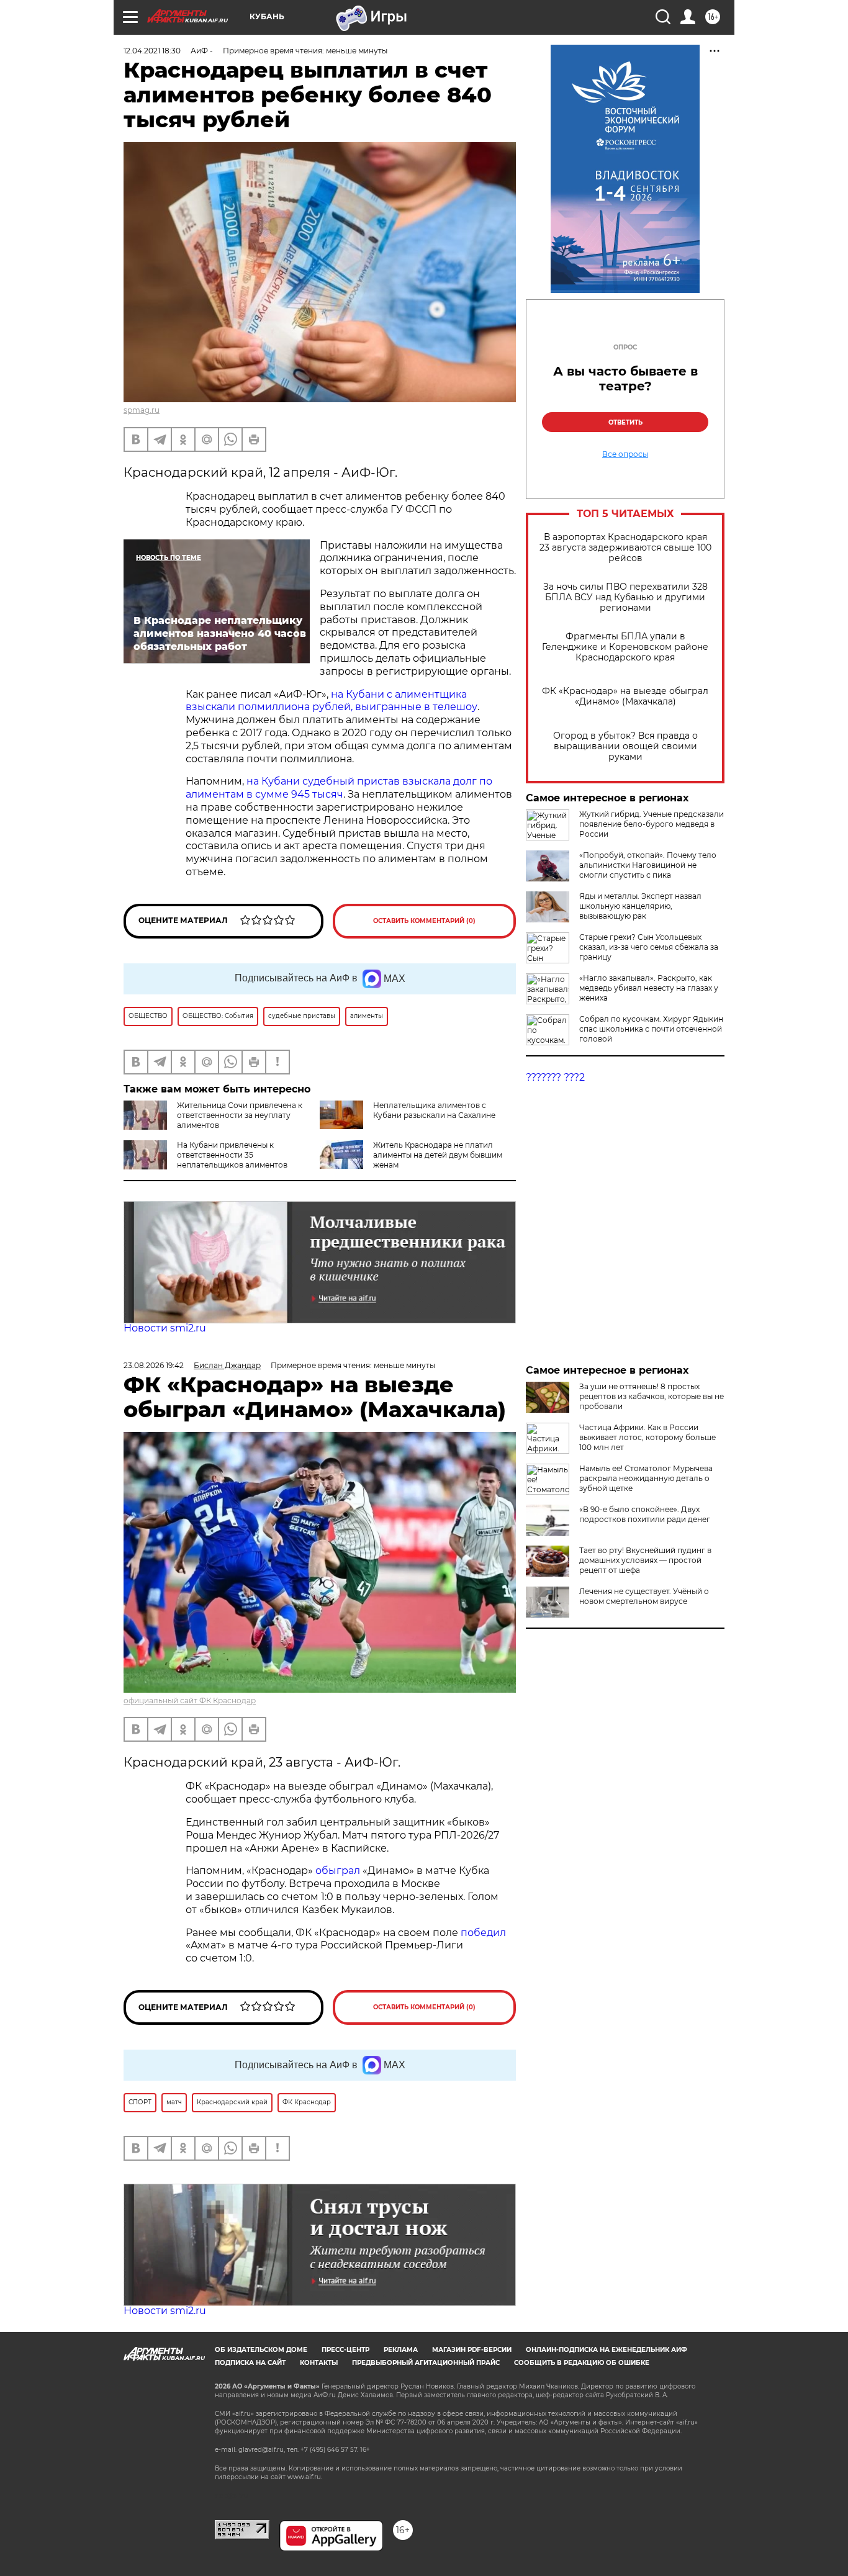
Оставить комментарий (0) (424, 921)
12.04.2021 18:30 (152, 51)
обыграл (336, 1871)
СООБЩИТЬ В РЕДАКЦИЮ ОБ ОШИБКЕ (582, 2363)
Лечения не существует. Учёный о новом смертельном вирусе (644, 1596)
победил (483, 1933)
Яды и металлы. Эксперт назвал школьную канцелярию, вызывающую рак (640, 906)
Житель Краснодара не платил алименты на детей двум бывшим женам (438, 1155)
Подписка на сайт (250, 2363)
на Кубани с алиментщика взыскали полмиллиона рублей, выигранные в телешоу (332, 701)
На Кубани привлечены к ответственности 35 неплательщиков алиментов (232, 1155)
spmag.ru (142, 410)
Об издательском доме (261, 2350)
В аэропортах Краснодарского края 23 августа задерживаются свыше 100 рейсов (625, 548)
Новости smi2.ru (165, 1328)
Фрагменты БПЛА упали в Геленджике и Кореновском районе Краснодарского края (625, 647)
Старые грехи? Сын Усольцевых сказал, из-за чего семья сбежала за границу (649, 947)
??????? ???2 (555, 1077)
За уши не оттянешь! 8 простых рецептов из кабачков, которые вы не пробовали (652, 1396)
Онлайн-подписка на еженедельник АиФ (607, 2350)
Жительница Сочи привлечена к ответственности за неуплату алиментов (240, 1115)
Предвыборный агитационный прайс (426, 2363)
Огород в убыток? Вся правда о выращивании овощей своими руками (625, 746)
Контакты (319, 2363)
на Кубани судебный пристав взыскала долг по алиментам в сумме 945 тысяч (339, 788)
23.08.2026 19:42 (154, 1365)
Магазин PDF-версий (472, 2350)
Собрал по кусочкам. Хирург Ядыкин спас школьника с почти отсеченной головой (651, 1029)
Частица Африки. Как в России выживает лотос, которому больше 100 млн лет (647, 1437)
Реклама (401, 2350)
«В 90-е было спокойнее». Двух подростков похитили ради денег (645, 1514)
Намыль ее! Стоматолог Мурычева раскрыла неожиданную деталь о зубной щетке (646, 1478)
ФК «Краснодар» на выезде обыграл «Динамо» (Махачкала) (625, 696)
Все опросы (625, 454)
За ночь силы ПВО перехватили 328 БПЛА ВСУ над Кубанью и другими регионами (625, 597)
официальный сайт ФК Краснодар (190, 1700)
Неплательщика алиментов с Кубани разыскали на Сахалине (434, 1110)
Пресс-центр (345, 2350)
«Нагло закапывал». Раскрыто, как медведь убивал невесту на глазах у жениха (649, 988)
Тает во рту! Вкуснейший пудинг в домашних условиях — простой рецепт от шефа (645, 1560)
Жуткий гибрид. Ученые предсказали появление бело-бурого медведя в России (652, 824)
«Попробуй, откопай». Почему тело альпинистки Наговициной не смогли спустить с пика (648, 865)
